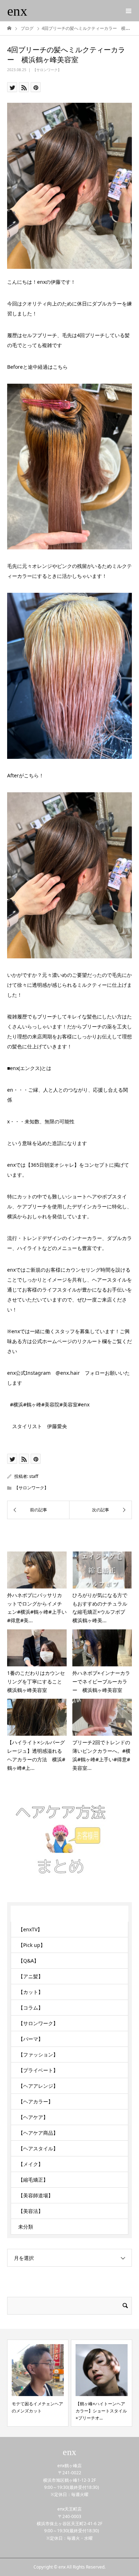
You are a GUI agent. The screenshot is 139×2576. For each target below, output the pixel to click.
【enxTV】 (30, 1929)
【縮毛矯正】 (33, 2180)
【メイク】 (31, 2164)
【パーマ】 (31, 2039)
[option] (38, 2383)
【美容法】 (31, 2211)
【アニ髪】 (31, 1976)
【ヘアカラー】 (36, 2101)
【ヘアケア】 (33, 2117)
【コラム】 (31, 2008)
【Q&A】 (29, 1961)
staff (34, 1476)
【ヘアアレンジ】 (38, 2086)
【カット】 (31, 1992)
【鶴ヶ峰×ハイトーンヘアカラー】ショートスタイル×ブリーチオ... (101, 2411)
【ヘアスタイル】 (38, 2148)
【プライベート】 (38, 2070)
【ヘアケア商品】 (38, 2133)
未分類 (26, 2227)
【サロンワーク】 (47, 70)
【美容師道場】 (36, 2195)
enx (17, 11)
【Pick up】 (32, 1945)
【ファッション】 (38, 2055)
